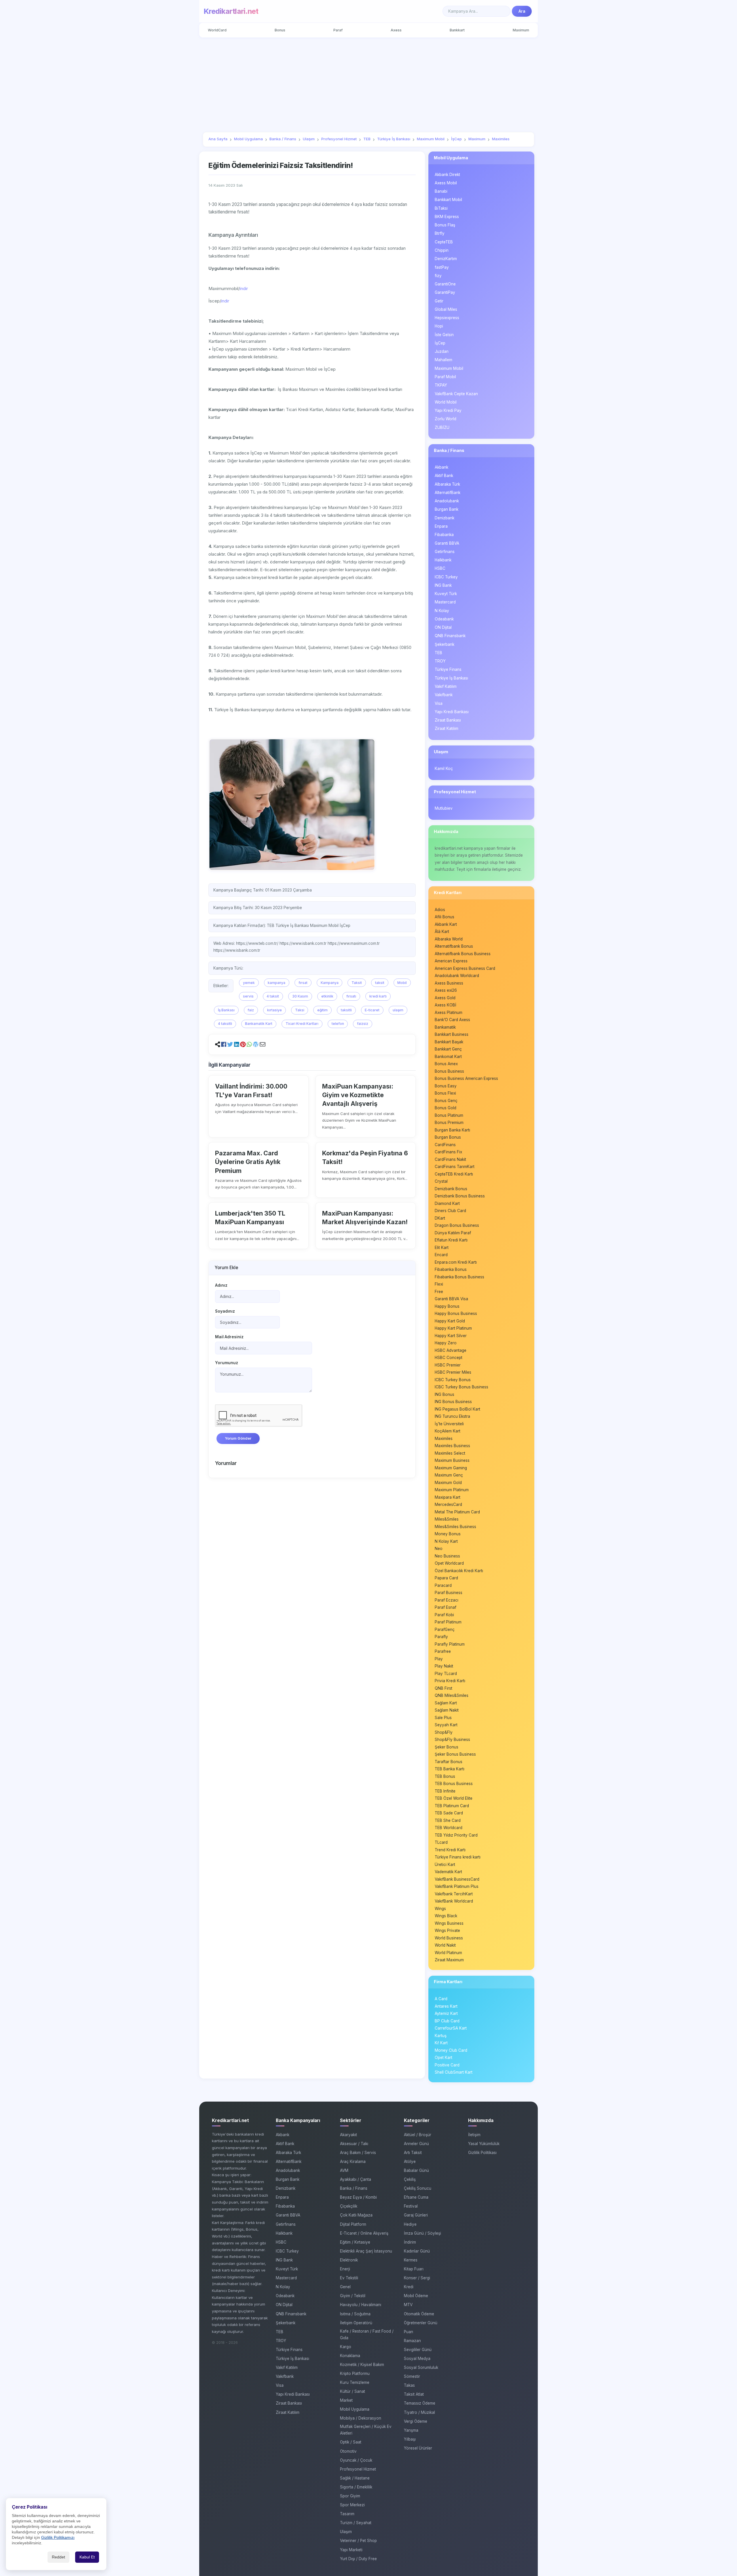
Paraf (338, 30)
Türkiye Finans (448, 669)
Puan (409, 2332)
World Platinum (448, 1953)
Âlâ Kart (442, 932)
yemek (249, 983)
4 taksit (273, 996)
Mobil (402, 983)
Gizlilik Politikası (482, 2153)
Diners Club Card (450, 1211)
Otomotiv (348, 2451)
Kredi (409, 2287)
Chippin (442, 250)
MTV (408, 2305)
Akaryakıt (348, 2135)
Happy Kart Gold (450, 1321)
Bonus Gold (446, 1108)
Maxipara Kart (448, 1497)
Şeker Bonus (447, 1747)
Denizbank (445, 518)
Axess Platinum (449, 1012)
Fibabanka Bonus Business (459, 1277)
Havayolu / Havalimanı (361, 2305)
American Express (451, 961)
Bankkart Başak (449, 1042)
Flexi (439, 1284)
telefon (338, 1024)
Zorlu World (446, 419)
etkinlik (327, 996)
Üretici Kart (445, 1865)
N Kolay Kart (446, 1541)
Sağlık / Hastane (355, 2478)
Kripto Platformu (355, 2374)
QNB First (443, 1688)
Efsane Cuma (416, 2197)
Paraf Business (449, 1593)
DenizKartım (446, 259)
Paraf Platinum (448, 1622)
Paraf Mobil (445, 377)
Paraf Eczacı (447, 1600)
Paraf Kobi (444, 1615)
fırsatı (351, 996)
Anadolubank (447, 501)
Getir (439, 301)
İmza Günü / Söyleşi (422, 2233)
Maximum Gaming (451, 1468)
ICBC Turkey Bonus (453, 1380)
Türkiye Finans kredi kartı (458, 1857)
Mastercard (445, 602)
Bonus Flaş (445, 225)
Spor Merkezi (352, 2505)
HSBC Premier (448, 1365)
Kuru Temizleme (355, 2382)
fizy (438, 276)
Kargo (346, 2347)
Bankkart (457, 30)
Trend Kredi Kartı (450, 1850)
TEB (438, 653)
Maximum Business (452, 1460)
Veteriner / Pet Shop (358, 2541)
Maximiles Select (450, 1453)
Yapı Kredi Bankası (452, 712)
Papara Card (446, 1578)
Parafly (441, 1637)
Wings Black (446, 1916)
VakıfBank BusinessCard (457, 1879)
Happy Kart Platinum (453, 1328)
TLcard (441, 1842)
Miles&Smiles (447, 1519)
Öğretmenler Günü (421, 2323)
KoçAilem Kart (448, 1431)
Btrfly (440, 233)
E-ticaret (372, 1010)
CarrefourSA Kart (451, 2028)
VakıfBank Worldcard (454, 1901)
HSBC (440, 568)
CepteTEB (444, 242)
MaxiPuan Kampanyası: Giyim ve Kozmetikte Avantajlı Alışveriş (358, 1095)
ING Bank (443, 585)
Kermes (411, 2260)
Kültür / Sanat (353, 2391)
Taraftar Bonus (449, 1762)
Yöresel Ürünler (418, 2448)
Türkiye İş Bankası (451, 678)
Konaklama (350, 2356)
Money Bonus (448, 1534)
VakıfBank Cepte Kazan (456, 394)
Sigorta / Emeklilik (356, 2487)
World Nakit (445, 1945)
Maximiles (444, 1439)
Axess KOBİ (446, 1005)
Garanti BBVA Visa (451, 1299)
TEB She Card (448, 1820)
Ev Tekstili (349, 2278)
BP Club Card (447, 2021)
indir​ (225, 301)
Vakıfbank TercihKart (454, 1894)
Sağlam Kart (446, 1703)
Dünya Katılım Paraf (453, 1233)
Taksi (300, 1010)
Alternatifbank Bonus (454, 946)
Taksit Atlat (414, 2394)
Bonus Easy (446, 1086)
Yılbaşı (410, 2439)
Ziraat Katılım (447, 728)
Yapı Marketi (351, 2550)
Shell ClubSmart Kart (454, 2072)
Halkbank (443, 560)
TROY (440, 661)
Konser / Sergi (417, 2278)
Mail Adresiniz (229, 1337)
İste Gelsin (444, 335)
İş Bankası (226, 1010)
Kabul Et (87, 2557)
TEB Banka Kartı (450, 1769)
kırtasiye (275, 1010)
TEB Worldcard (449, 1828)
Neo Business (447, 1556)
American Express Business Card (465, 968)
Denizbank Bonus (451, 1189)
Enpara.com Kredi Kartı (456, 1262)
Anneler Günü (416, 2144)
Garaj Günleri (416, 2215)
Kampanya (330, 983)
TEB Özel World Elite (454, 1798)
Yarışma (411, 2430)
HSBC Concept (449, 1358)
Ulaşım (441, 752)
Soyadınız (225, 1311)
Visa (439, 703)
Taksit (357, 983)
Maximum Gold (448, 1483)
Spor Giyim (350, 2496)
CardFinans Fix (448, 1152)
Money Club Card (451, 2050)
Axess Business (449, 983)
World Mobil (446, 402)
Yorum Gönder (238, 1438)
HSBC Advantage (451, 1350)
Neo (439, 1549)
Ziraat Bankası (448, 720)
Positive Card (447, 2065)
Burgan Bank (447, 509)
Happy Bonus (447, 1306)
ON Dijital (443, 627)
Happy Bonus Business (456, 1313)
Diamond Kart (447, 1203)
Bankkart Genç (448, 1049)
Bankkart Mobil (448, 200)
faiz (251, 1010)
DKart (440, 1218)
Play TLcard (446, 1674)
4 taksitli (225, 1024)
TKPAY (441, 385)
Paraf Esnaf (446, 1607)
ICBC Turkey (446, 577)
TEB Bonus (445, 1776)
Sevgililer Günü (418, 2350)
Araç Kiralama (353, 2162)
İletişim (474, 2135)
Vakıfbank (444, 695)
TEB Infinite (445, 1791)
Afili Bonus (445, 917)
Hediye (410, 2224)
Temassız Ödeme (420, 2403)
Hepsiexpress (447, 318)
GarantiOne (445, 284)
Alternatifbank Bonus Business (463, 954)
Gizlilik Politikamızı (58, 2538)
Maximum (521, 30)
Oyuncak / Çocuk (356, 2460)
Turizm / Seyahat (356, 2523)
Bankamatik (445, 1027)
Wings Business (449, 1923)
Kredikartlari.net (231, 11)
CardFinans (445, 1145)
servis (248, 996)
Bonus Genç (446, 1101)
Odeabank (444, 619)
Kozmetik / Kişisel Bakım (362, 2365)
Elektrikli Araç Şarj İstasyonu (366, 2251)
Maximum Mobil (449, 368)
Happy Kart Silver (451, 1336)
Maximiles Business (452, 1446)
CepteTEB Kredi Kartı (454, 1174)
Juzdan (442, 351)
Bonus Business (449, 1071)
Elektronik (349, 2260)
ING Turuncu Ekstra (452, 1416)
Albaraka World (449, 939)
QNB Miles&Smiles (452, 1695)
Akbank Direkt (447, 175)
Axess (396, 30)
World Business (449, 1938)
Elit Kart (442, 1248)
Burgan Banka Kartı (452, 1130)
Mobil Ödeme (416, 2296)
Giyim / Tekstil (353, 2296)
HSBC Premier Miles (453, 1372)
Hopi (439, 326)
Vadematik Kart (448, 1872)
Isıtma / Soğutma (355, 2314)
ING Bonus (445, 1394)
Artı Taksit (413, 2153)
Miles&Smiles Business (455, 1527)
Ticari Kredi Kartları (302, 1024)
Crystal (441, 1181)
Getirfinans (445, 552)
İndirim (410, 2242)
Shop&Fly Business (452, 1740)
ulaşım (398, 1010)
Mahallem (443, 360)
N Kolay (442, 611)
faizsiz (363, 1024)
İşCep (440, 343)
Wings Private (447, 1930)
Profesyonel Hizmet (455, 792)
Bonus (280, 30)
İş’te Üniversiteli (449, 1424)
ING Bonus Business (453, 1402)
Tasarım (347, 2514)
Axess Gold (445, 998)
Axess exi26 (446, 990)
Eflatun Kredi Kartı (451, 1240)
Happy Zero (446, 1343)
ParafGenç (445, 1629)
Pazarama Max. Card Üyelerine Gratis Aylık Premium (248, 1162)
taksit (380, 983)
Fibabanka (444, 535)
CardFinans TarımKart (455, 1167)
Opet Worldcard (449, 1563)
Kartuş (441, 2036)
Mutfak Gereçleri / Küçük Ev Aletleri (366, 2430)
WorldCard (217, 30)
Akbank (441, 467)
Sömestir (412, 2376)
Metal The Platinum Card (457, 1512)
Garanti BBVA (447, 543)
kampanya (277, 983)
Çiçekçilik (349, 2206)
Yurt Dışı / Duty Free (358, 2559)
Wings (440, 1909)
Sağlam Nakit (447, 1710)
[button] (224, 1045)
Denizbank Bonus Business (460, 1196)
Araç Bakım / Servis (358, 2153)
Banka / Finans (449, 450)
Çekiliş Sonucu (418, 2188)
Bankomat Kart (448, 1057)
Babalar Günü (416, 2170)
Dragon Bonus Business (457, 1225)
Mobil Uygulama (451, 158)
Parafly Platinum (450, 1644)
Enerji (345, 2269)
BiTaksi (441, 208)
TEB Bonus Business (454, 1784)
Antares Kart (446, 2006)
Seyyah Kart (446, 1725)
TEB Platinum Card (452, 1806)
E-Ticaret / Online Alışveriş (364, 2233)
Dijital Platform (353, 2224)
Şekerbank (445, 644)
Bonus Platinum (449, 1115)
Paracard (443, 1585)
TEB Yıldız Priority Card (456, 1835)
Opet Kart (443, 2058)
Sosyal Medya (417, 2359)
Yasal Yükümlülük (484, 2144)
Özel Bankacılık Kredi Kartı (459, 1571)
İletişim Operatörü (356, 2323)
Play (439, 1659)
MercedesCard (448, 1504)
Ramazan (412, 2341)
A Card (441, 1999)
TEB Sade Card (449, 1813)
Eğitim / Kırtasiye (355, 2242)
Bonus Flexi (445, 1093)
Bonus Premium (449, 1123)
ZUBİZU (442, 427)
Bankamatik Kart (259, 1024)
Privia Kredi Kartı (450, 1681)
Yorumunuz (227, 1363)
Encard (441, 1255)
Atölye (410, 2162)
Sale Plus (443, 1718)
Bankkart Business (452, 1034)
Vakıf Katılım (446, 686)
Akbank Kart (446, 924)
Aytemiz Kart (446, 2013)
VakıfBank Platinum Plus (457, 1886)
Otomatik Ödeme (419, 2314)
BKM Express (447, 217)
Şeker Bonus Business (455, 1754)
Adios (440, 910)
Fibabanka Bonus (451, 1269)
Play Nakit (444, 1666)
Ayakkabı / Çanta (356, 2179)
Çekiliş (410, 2179)
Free (439, 1292)
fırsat (303, 983)
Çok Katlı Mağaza (356, 2215)
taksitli (346, 1010)
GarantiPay (445, 292)
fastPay (442, 267)
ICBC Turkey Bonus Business (461, 1387)
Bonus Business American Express (466, 1078)
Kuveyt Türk (446, 594)
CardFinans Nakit (450, 1159)
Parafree (443, 1651)
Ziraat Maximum (449, 1960)
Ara (522, 11)
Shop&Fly (444, 1732)
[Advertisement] (368, 85)
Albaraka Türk (447, 484)
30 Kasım (300, 996)
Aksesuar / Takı (354, 2144)
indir (244, 288)
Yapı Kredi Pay (448, 410)
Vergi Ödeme (416, 2421)
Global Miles (446, 309)
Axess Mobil (446, 183)
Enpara (441, 526)
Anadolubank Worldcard (457, 976)
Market (346, 2400)
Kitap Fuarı (414, 2269)
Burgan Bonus (448, 1137)
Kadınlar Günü (417, 2251)
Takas (409, 2385)
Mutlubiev (444, 808)
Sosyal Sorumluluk (421, 2367)
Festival (411, 2206)
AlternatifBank (448, 493)
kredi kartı (378, 996)
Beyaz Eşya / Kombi (358, 2197)
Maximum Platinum (452, 1490)
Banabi (441, 191)
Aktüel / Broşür (418, 2135)
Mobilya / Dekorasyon (361, 2418)
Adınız (221, 1285)
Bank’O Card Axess (452, 1020)
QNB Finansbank (450, 636)
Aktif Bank (444, 476)
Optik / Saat (351, 2442)
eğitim (322, 1010)
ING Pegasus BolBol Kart (457, 1409)
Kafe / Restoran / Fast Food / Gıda (367, 2334)
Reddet (58, 2557)
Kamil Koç (444, 769)
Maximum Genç (449, 1475)
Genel (345, 2287)
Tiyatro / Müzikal (419, 2412)
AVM (344, 2170)
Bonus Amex (446, 1064)
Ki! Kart (441, 2043)
